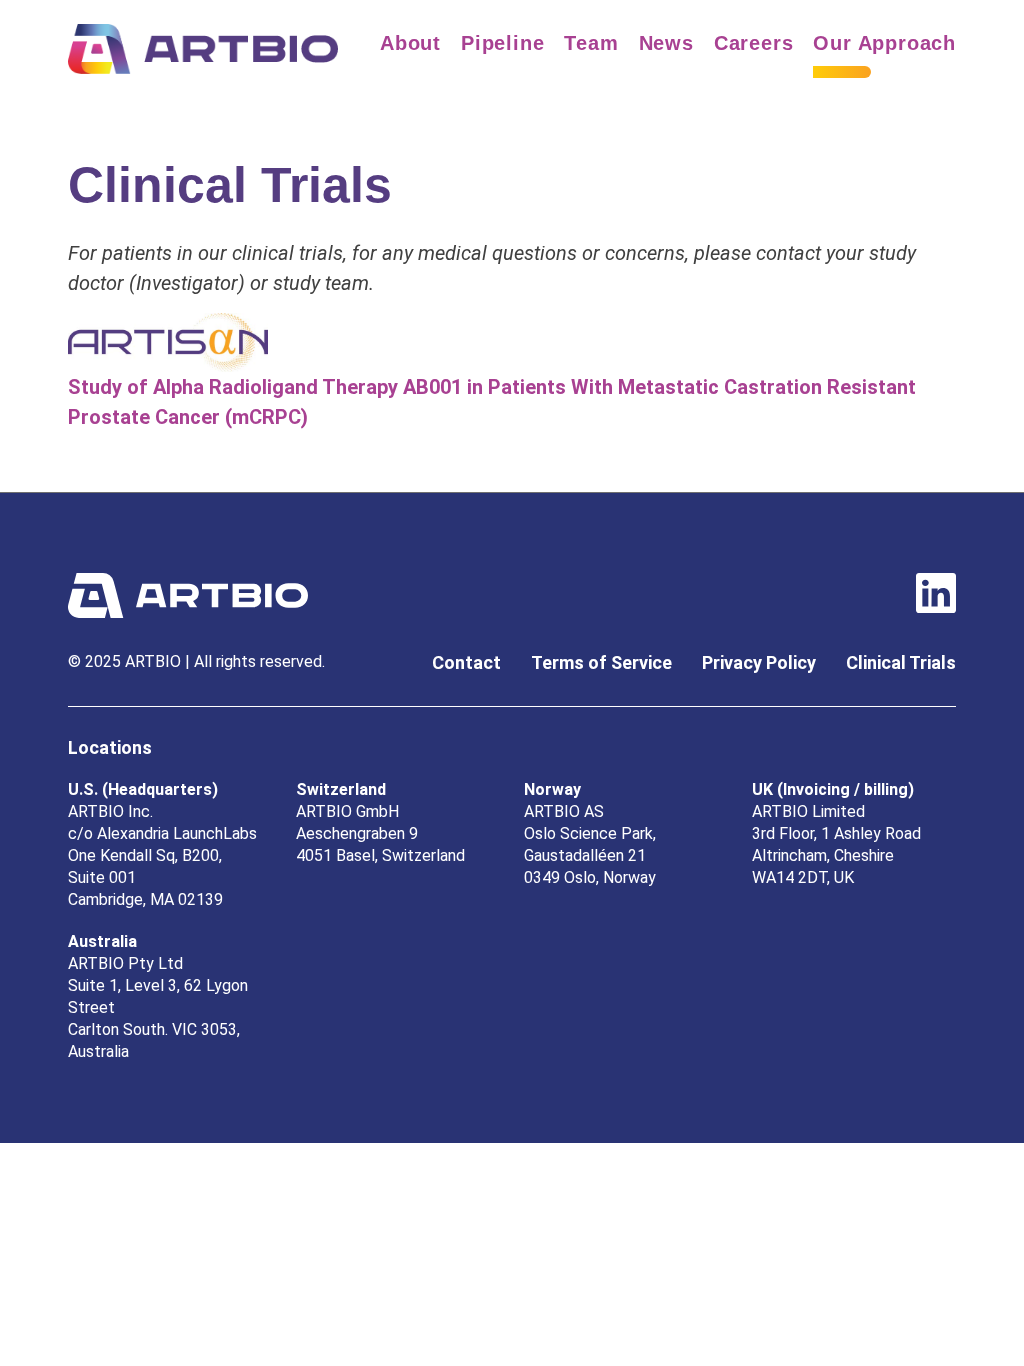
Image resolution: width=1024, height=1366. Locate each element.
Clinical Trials (901, 662)
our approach (884, 43)
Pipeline (502, 43)
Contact (466, 662)
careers (754, 43)
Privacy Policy (759, 662)
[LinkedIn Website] (936, 594)
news (666, 43)
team (591, 43)
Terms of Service (601, 662)
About (410, 43)
